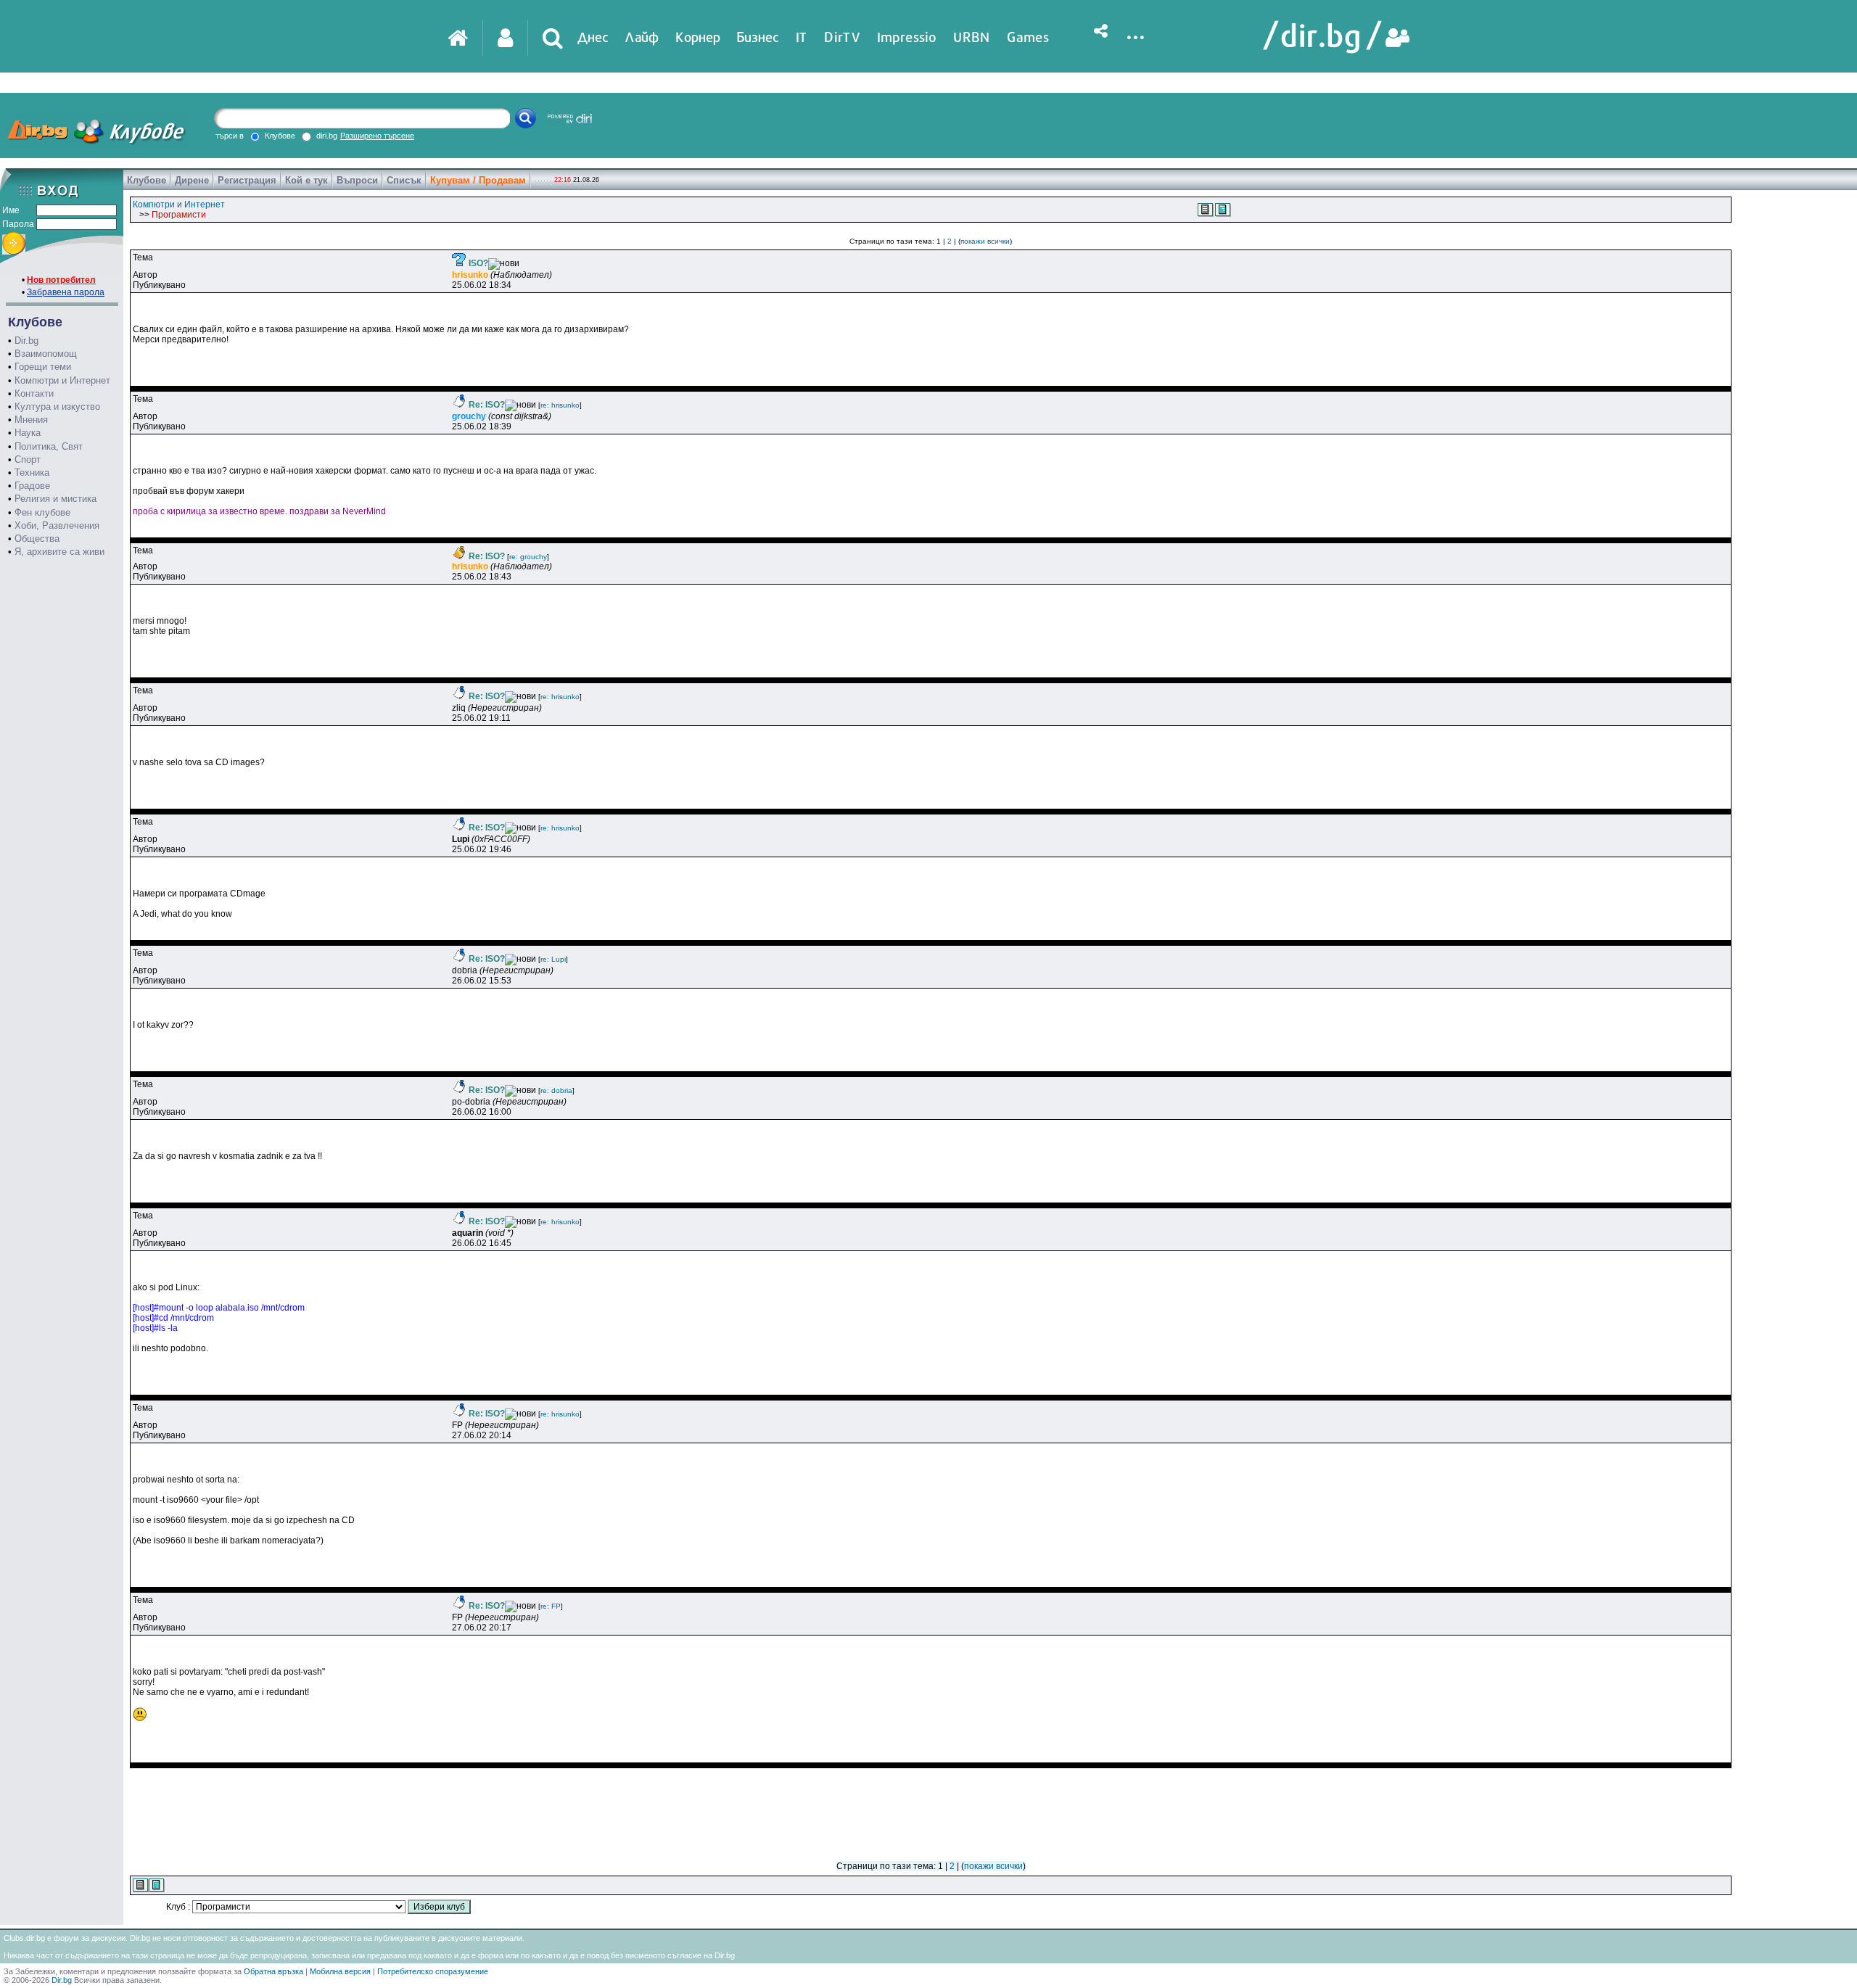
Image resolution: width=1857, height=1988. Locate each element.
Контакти (34, 393)
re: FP (551, 1606)
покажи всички (985, 241)
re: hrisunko (560, 405)
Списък (404, 180)
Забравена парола (66, 292)
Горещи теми (43, 367)
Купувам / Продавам (478, 180)
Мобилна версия (340, 1971)
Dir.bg (26, 341)
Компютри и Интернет (62, 380)
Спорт (28, 459)
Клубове (147, 180)
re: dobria (556, 1090)
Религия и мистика (55, 499)
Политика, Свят (49, 446)
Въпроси (357, 180)
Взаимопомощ (46, 354)
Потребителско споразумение (433, 1971)
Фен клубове (42, 512)
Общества (37, 539)
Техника (32, 473)
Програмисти (179, 215)
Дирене (192, 180)
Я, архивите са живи (59, 552)
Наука (28, 433)
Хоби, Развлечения (57, 525)
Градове (32, 486)
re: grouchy (528, 557)
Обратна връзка (273, 1971)
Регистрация (247, 180)
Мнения (31, 420)
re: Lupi (553, 959)
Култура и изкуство (57, 407)
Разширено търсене (377, 136)
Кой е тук (306, 180)
